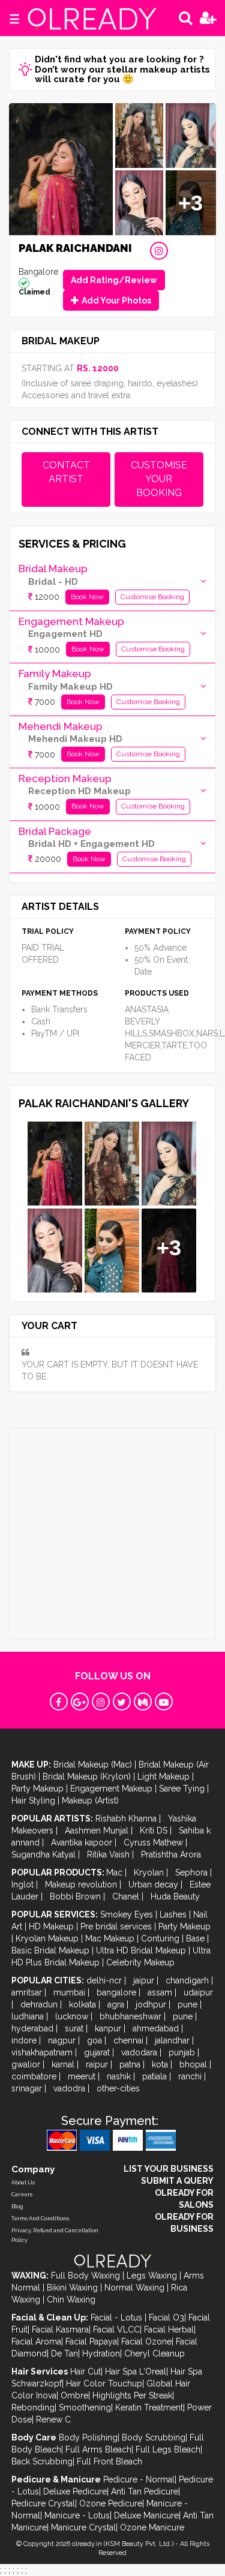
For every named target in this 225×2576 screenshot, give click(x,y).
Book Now (87, 597)
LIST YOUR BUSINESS (169, 2169)
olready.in (87, 2544)
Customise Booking (152, 597)
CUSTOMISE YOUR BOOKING (159, 479)
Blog (17, 2207)
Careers (22, 2195)
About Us (23, 2183)
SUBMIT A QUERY (177, 2181)
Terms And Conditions (40, 2219)
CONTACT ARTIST (66, 472)
